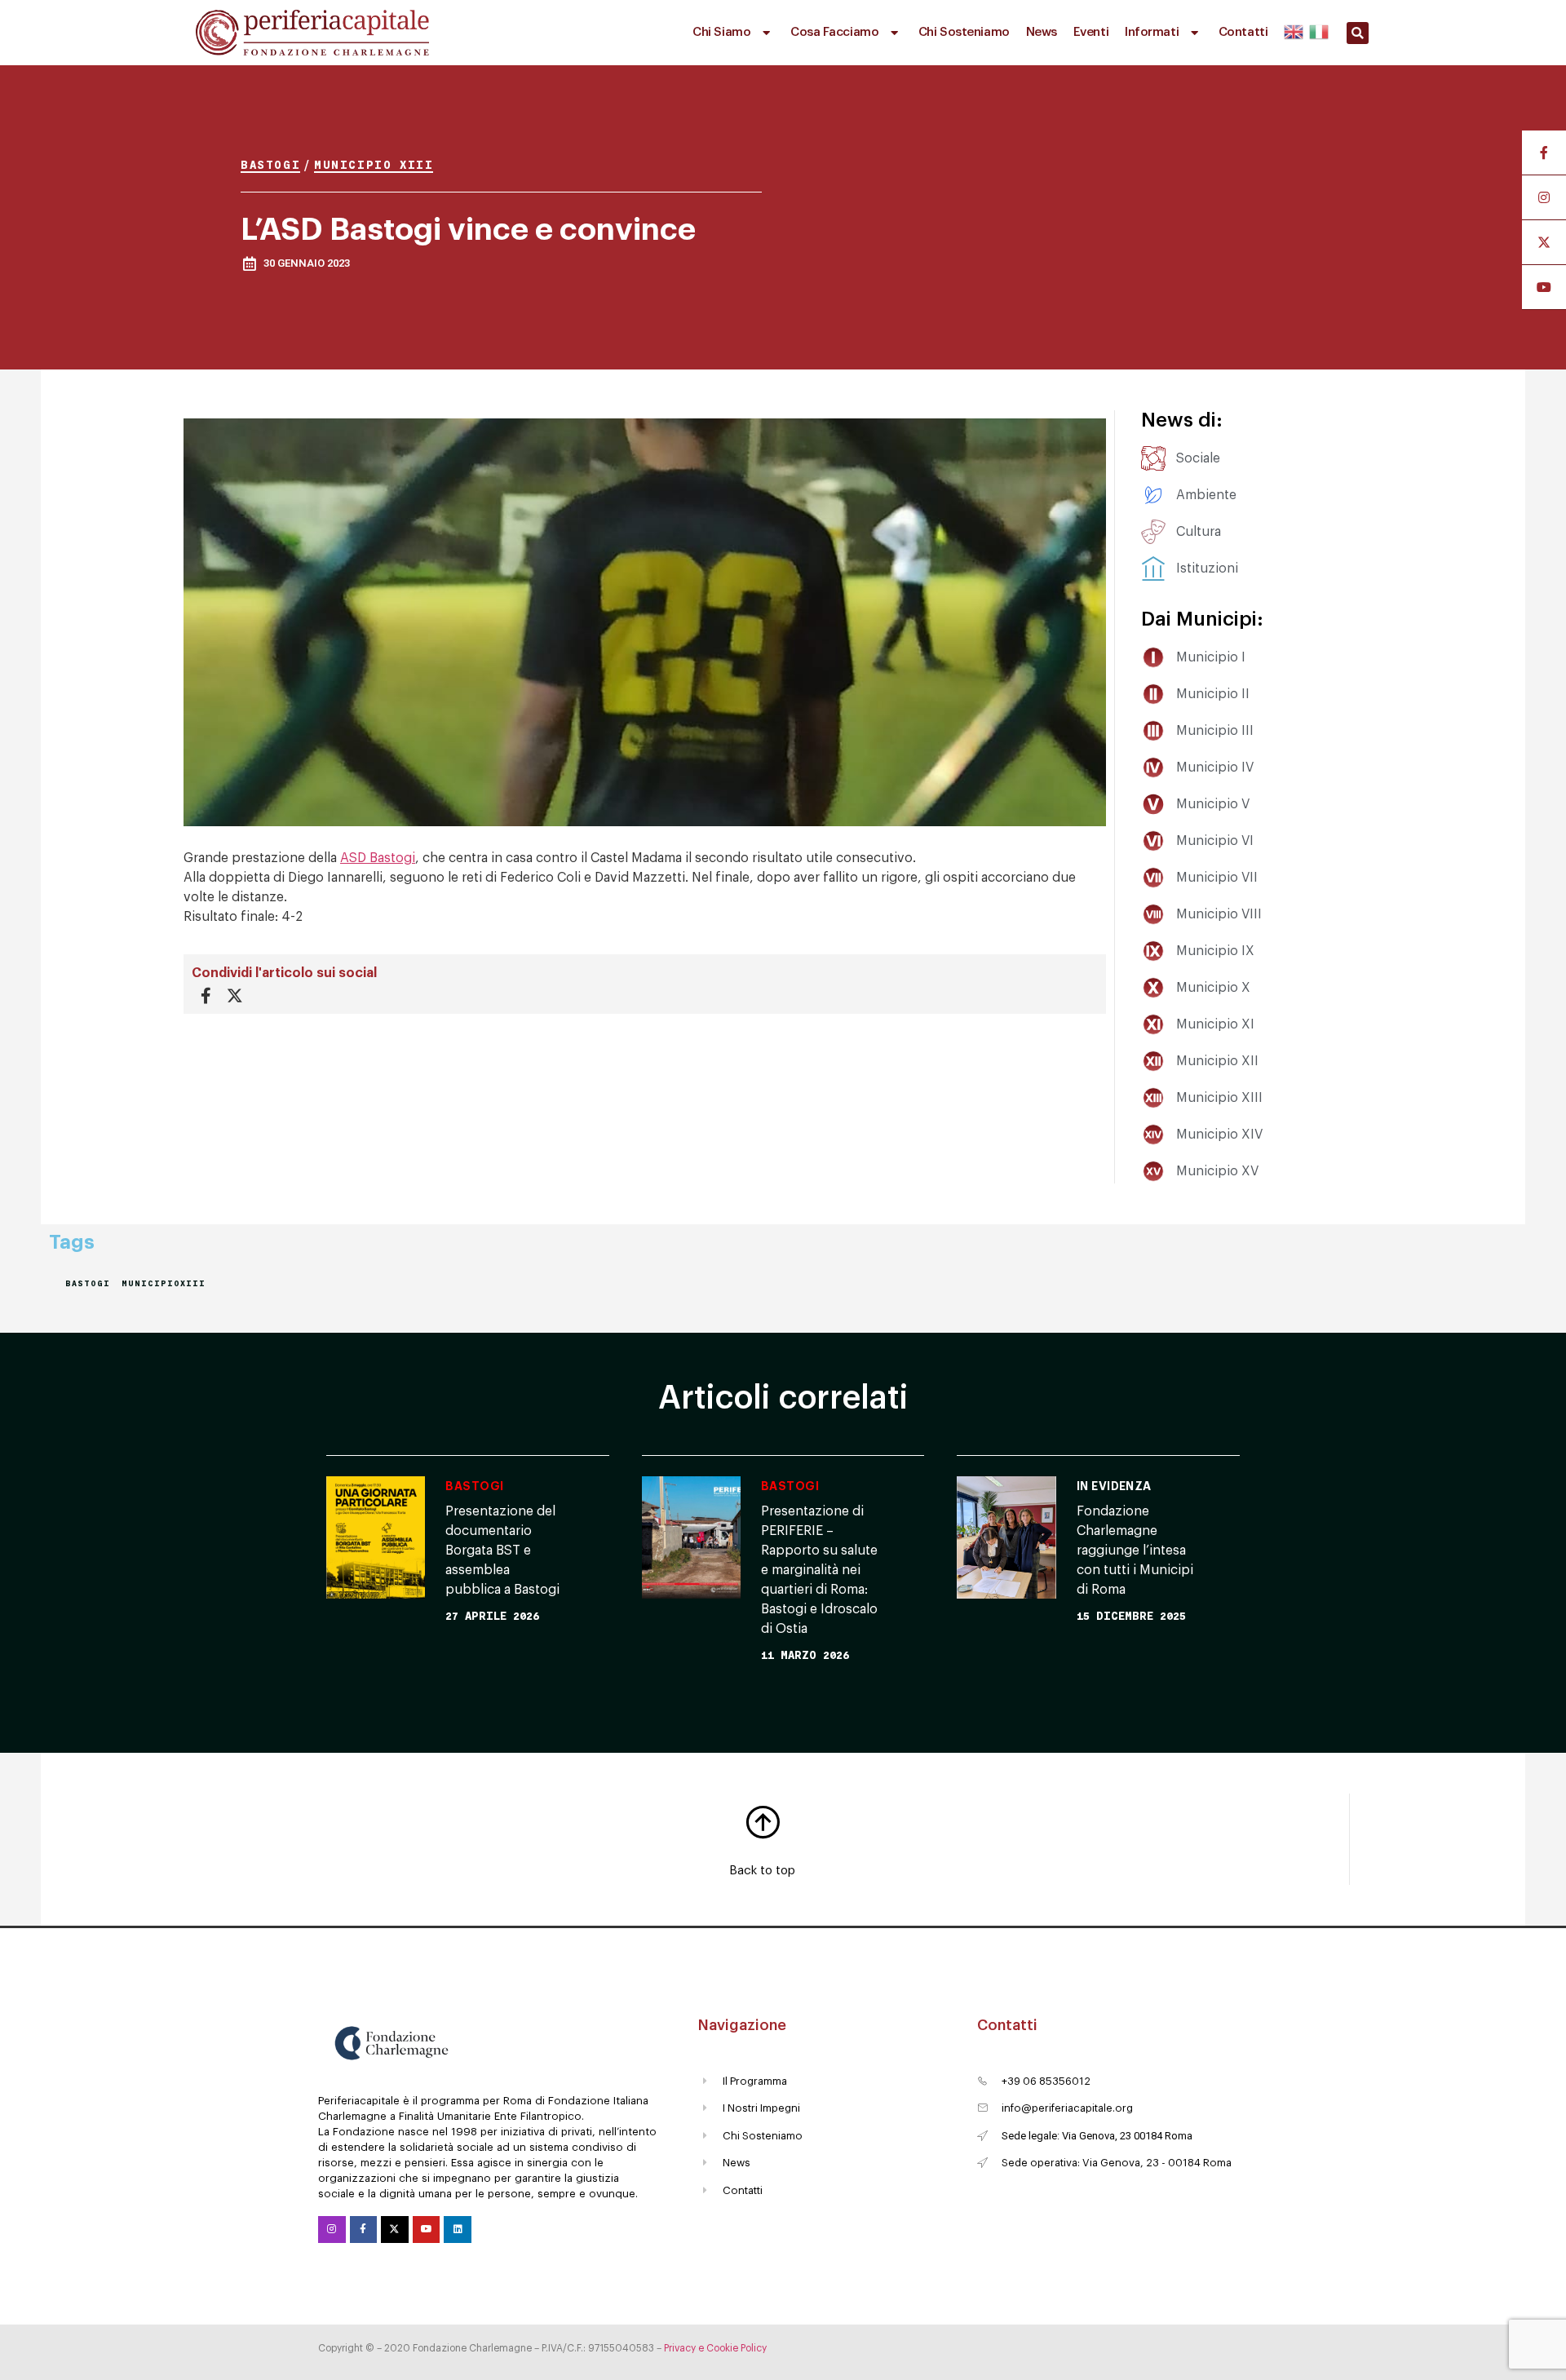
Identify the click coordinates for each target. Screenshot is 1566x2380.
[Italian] (1318, 29)
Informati (1152, 32)
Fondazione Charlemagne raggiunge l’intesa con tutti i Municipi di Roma (1135, 1551)
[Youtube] (427, 2230)
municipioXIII (164, 1283)
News (1042, 32)
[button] (1358, 33)
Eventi (1091, 32)
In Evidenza (1114, 1486)
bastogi (88, 1283)
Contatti (1243, 32)
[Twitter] (395, 2230)
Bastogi (270, 164)
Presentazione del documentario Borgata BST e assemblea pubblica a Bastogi (502, 1551)
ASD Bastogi (378, 858)
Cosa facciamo (834, 32)
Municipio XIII (374, 164)
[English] (1294, 29)
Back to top (762, 1871)
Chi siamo (721, 32)
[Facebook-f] (364, 2230)
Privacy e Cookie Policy (715, 2348)
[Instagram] (332, 2230)
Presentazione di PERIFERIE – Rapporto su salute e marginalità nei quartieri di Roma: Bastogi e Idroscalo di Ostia (819, 1570)
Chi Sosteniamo (964, 32)
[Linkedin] (458, 2230)
